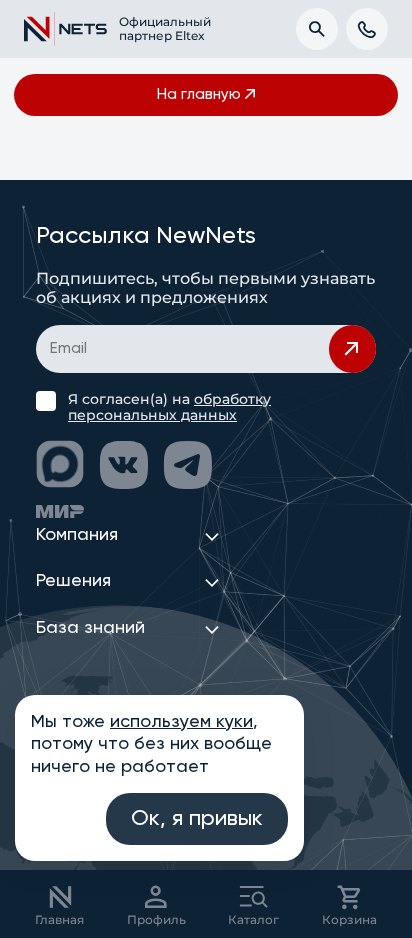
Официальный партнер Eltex (154, 28)
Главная (59, 919)
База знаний (90, 628)
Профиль (156, 919)
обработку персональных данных (169, 407)
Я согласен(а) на (169, 407)
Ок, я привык (197, 819)
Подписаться (352, 349)
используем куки (181, 722)
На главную (199, 94)
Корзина (349, 919)
